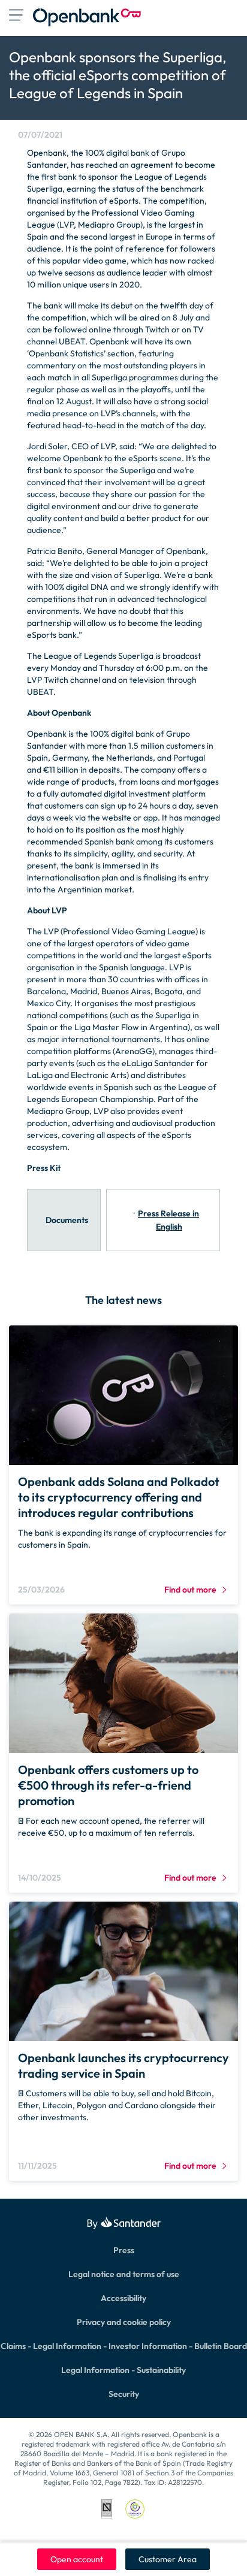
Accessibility (123, 2298)
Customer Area (168, 2559)
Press (124, 2250)
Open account (77, 2559)
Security (124, 2394)
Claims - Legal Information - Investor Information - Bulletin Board (124, 2346)
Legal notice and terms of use (124, 2274)
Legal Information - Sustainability (123, 2370)
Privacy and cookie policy (124, 2322)
